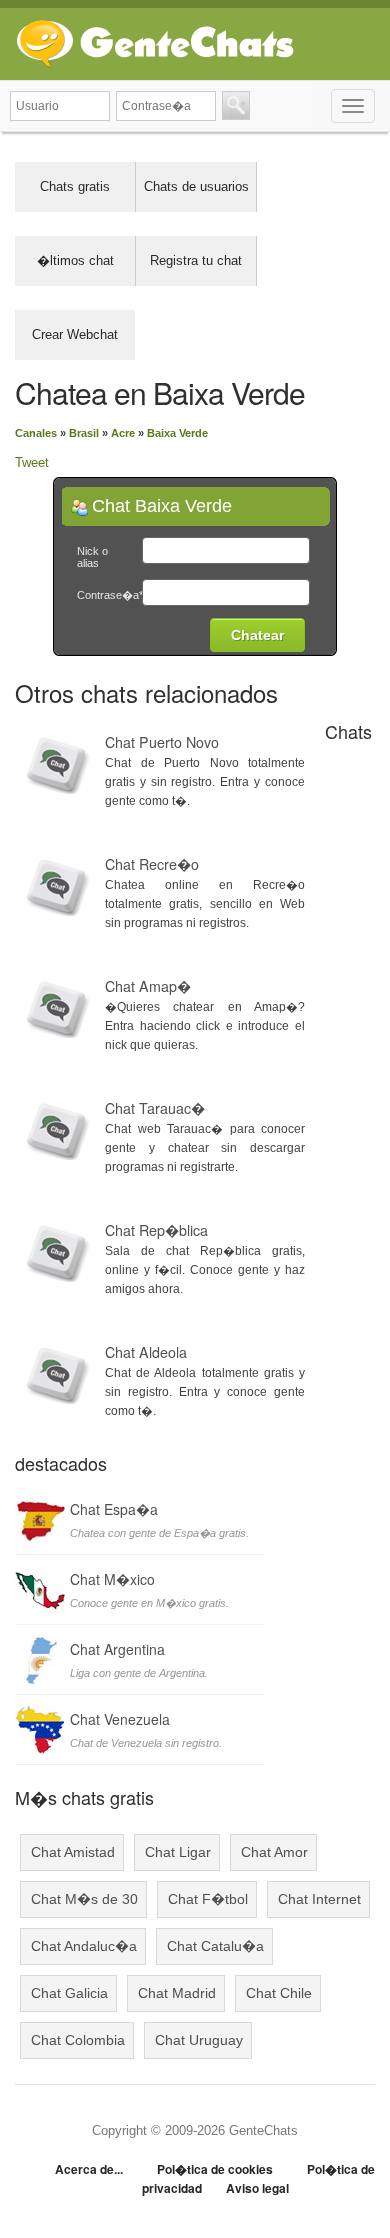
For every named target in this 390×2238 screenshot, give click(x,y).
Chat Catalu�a (215, 1946)
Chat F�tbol (208, 1899)
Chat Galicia (69, 1993)
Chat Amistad (73, 1852)
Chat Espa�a (114, 1509)
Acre (123, 433)
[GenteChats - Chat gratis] (155, 39)
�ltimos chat (75, 260)
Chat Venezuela (120, 1719)
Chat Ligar (178, 1852)
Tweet (32, 462)
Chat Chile (279, 1993)
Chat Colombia (78, 2040)
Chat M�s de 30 (84, 1899)
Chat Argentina (117, 1649)
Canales (36, 433)
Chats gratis (75, 186)
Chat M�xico (112, 1579)
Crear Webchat (75, 334)
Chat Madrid (177, 1993)
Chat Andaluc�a (84, 1946)
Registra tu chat (196, 260)
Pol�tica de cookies (215, 2169)
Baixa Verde (177, 433)
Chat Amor (274, 1852)
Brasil (84, 433)
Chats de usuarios (196, 186)
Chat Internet (319, 1899)
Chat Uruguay (199, 2040)
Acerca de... (89, 2169)
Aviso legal (257, 2188)
